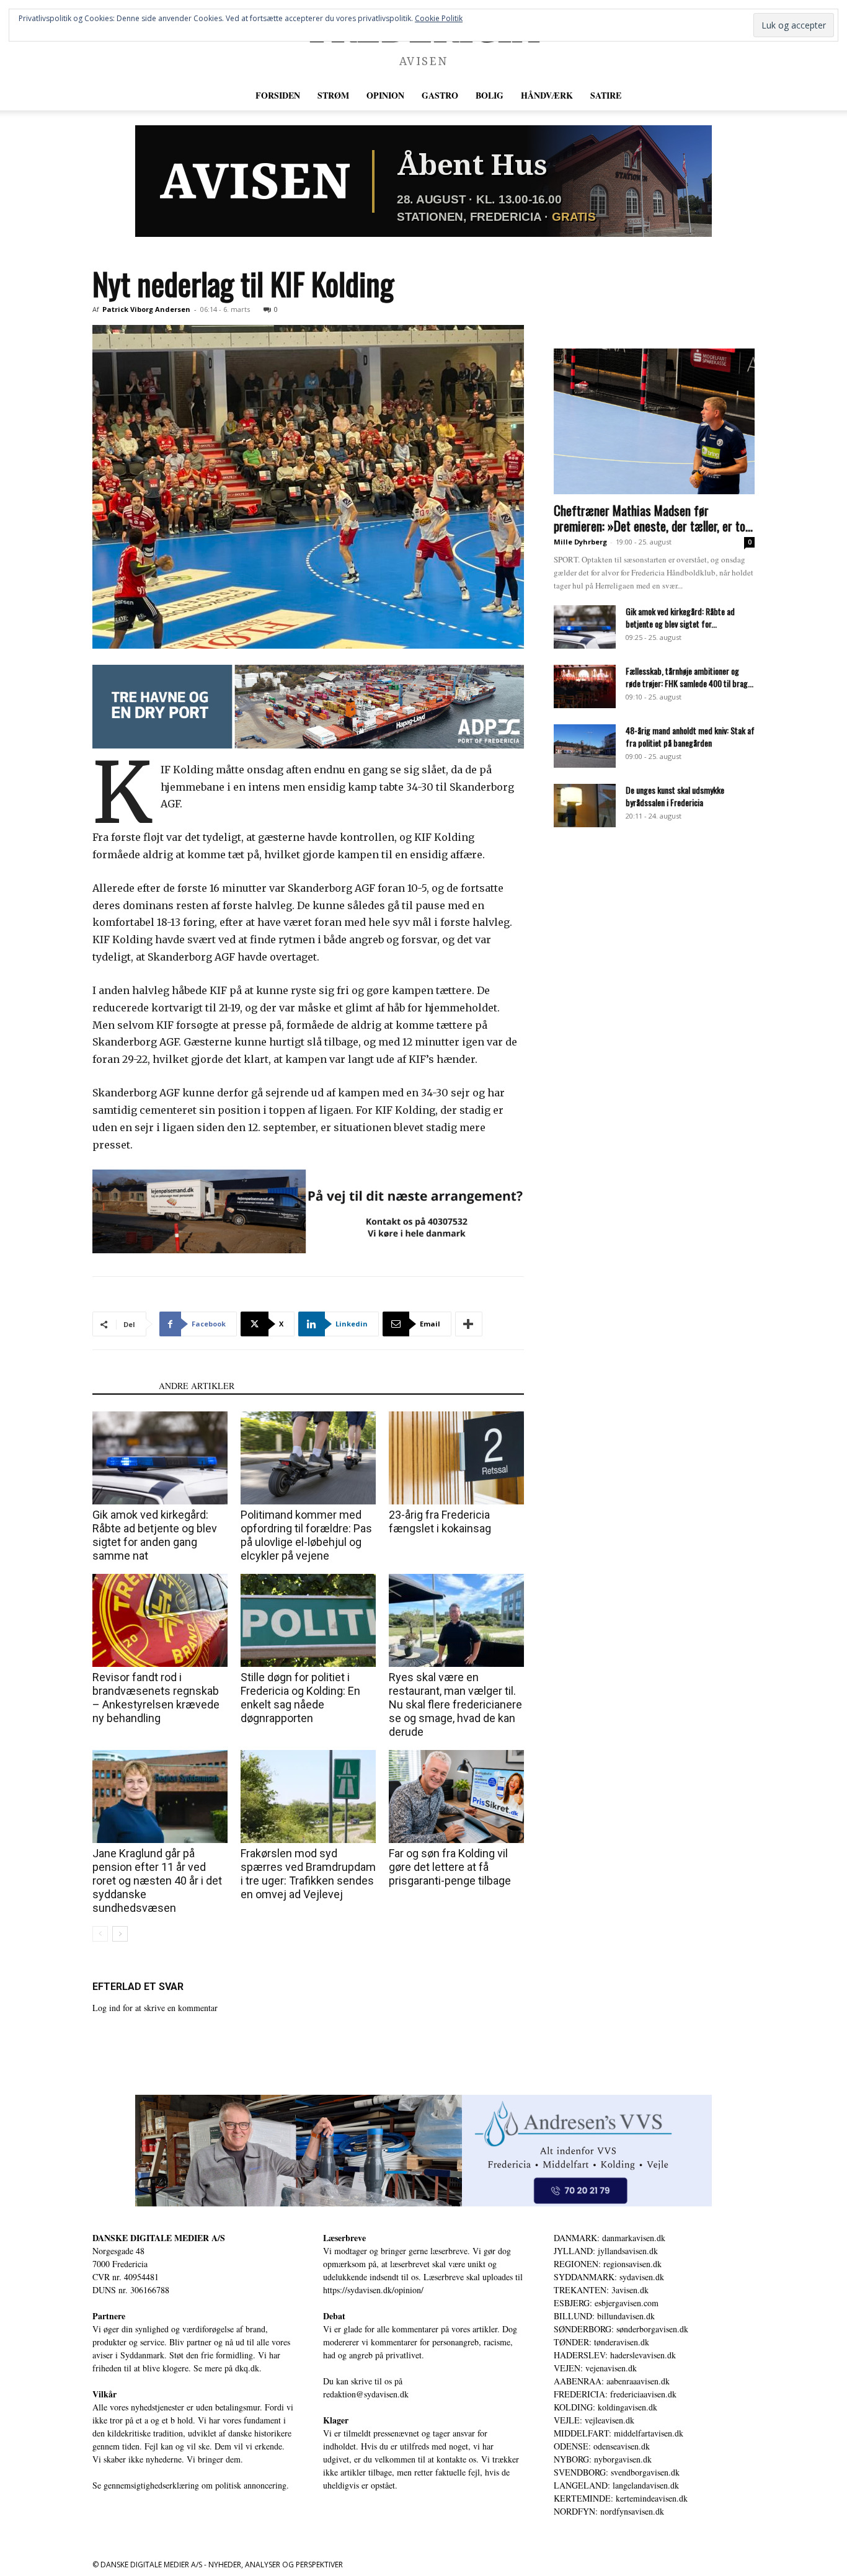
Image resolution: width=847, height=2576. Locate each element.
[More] (469, 1324)
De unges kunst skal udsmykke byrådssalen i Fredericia (675, 796)
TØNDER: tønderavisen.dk (601, 2342)
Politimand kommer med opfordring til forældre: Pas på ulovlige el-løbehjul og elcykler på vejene (306, 1535)
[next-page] (120, 1934)
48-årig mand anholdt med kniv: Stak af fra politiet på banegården (690, 736)
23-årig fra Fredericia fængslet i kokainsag (440, 1521)
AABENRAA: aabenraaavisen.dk (612, 2381)
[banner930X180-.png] (308, 1211)
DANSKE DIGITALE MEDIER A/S (159, 2238)
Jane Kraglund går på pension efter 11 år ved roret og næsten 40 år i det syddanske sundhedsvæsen (157, 1881)
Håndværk (547, 95)
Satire (606, 95)
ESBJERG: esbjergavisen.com (606, 2303)
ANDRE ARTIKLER (197, 1386)
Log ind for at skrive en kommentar (155, 2008)
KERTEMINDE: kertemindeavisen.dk (621, 2498)
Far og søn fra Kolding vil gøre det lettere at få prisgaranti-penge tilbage (450, 1867)
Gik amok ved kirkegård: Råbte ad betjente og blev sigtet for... (680, 617)
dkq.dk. (248, 2368)
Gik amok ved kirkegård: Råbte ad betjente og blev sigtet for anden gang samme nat (155, 1535)
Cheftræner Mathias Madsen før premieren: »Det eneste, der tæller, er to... (653, 518)
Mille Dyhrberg (580, 542)
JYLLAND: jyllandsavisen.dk (606, 2251)
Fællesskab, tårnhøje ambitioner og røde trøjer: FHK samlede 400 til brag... (690, 677)
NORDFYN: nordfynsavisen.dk (609, 2511)
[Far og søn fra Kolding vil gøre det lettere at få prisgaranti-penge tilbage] (456, 1797)
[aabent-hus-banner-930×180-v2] (423, 181)
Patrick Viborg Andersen (146, 309)
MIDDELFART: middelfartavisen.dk (619, 2433)
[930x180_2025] (308, 707)
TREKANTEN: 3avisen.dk (601, 2290)
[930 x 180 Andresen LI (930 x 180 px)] (423, 2151)
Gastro (440, 95)
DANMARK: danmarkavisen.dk (610, 2238)
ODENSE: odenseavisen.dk (602, 2446)
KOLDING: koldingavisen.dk (605, 2407)
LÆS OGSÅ (122, 1386)
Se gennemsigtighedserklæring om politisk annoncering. (191, 2485)
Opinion (385, 95)
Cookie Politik (439, 18)
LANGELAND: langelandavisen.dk (616, 2485)
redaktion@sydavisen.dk (366, 2394)
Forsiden (278, 95)
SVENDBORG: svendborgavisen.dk (617, 2472)
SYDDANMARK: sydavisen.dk (609, 2277)
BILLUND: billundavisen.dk (604, 2316)
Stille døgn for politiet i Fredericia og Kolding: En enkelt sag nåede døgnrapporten (300, 1698)
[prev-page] (100, 1934)
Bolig (490, 95)
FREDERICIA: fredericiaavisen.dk (615, 2394)
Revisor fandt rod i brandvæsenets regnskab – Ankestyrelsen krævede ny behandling (156, 1698)
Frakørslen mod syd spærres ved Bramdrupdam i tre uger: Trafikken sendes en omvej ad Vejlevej (308, 1874)
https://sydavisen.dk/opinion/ (373, 2290)
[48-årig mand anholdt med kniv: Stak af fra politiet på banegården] (585, 746)
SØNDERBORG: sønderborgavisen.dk (621, 2329)
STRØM (333, 95)
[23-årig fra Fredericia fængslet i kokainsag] (456, 1458)
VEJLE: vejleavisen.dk (594, 2420)
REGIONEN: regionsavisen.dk (608, 2264)
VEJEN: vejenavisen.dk (595, 2368)
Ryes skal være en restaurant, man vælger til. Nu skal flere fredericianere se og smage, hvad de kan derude (455, 1704)
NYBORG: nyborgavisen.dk (603, 2459)
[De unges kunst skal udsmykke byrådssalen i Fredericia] (585, 806)
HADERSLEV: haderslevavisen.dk (615, 2355)
